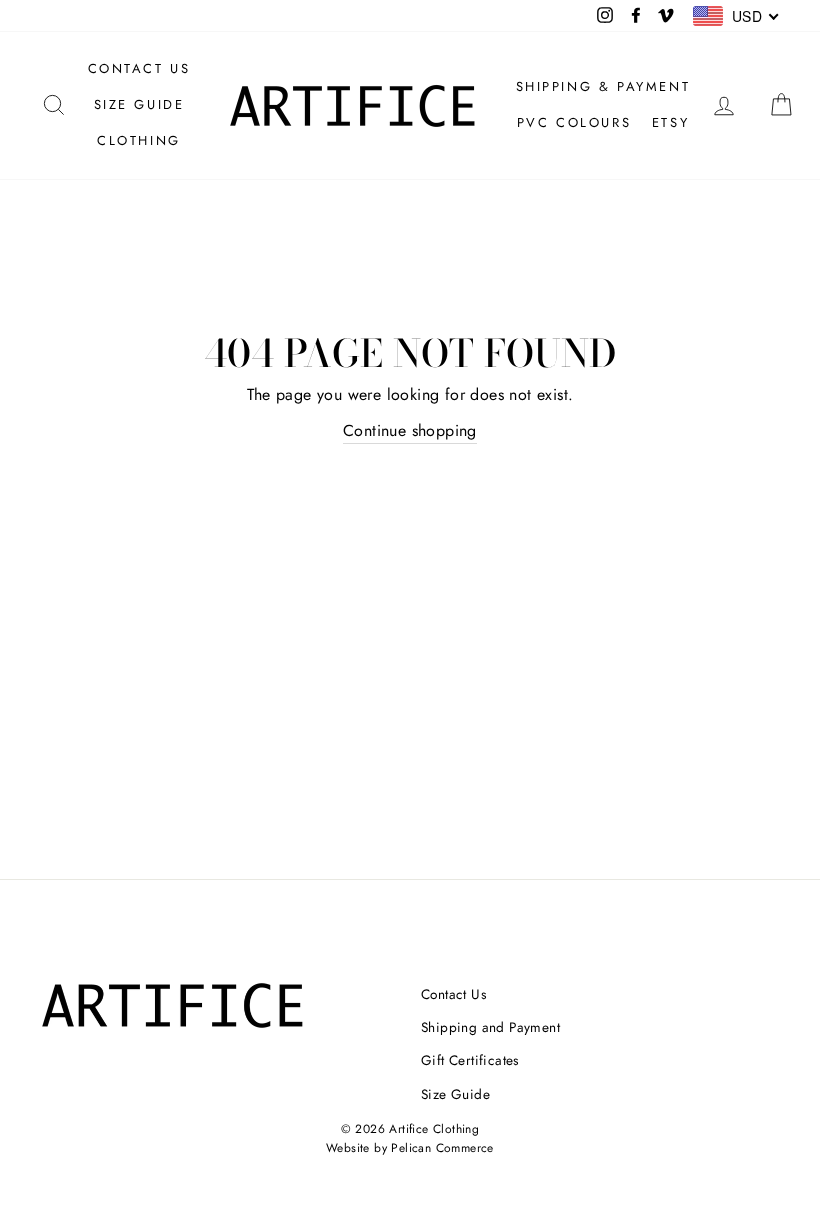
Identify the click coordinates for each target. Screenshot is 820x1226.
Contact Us (453, 994)
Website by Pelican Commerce (410, 1148)
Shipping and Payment (490, 1027)
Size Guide (455, 1094)
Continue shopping (410, 430)
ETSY (670, 122)
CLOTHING (139, 140)
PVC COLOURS (574, 122)
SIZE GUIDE (139, 104)
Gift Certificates (470, 1060)
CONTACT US (139, 68)
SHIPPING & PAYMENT (603, 86)
